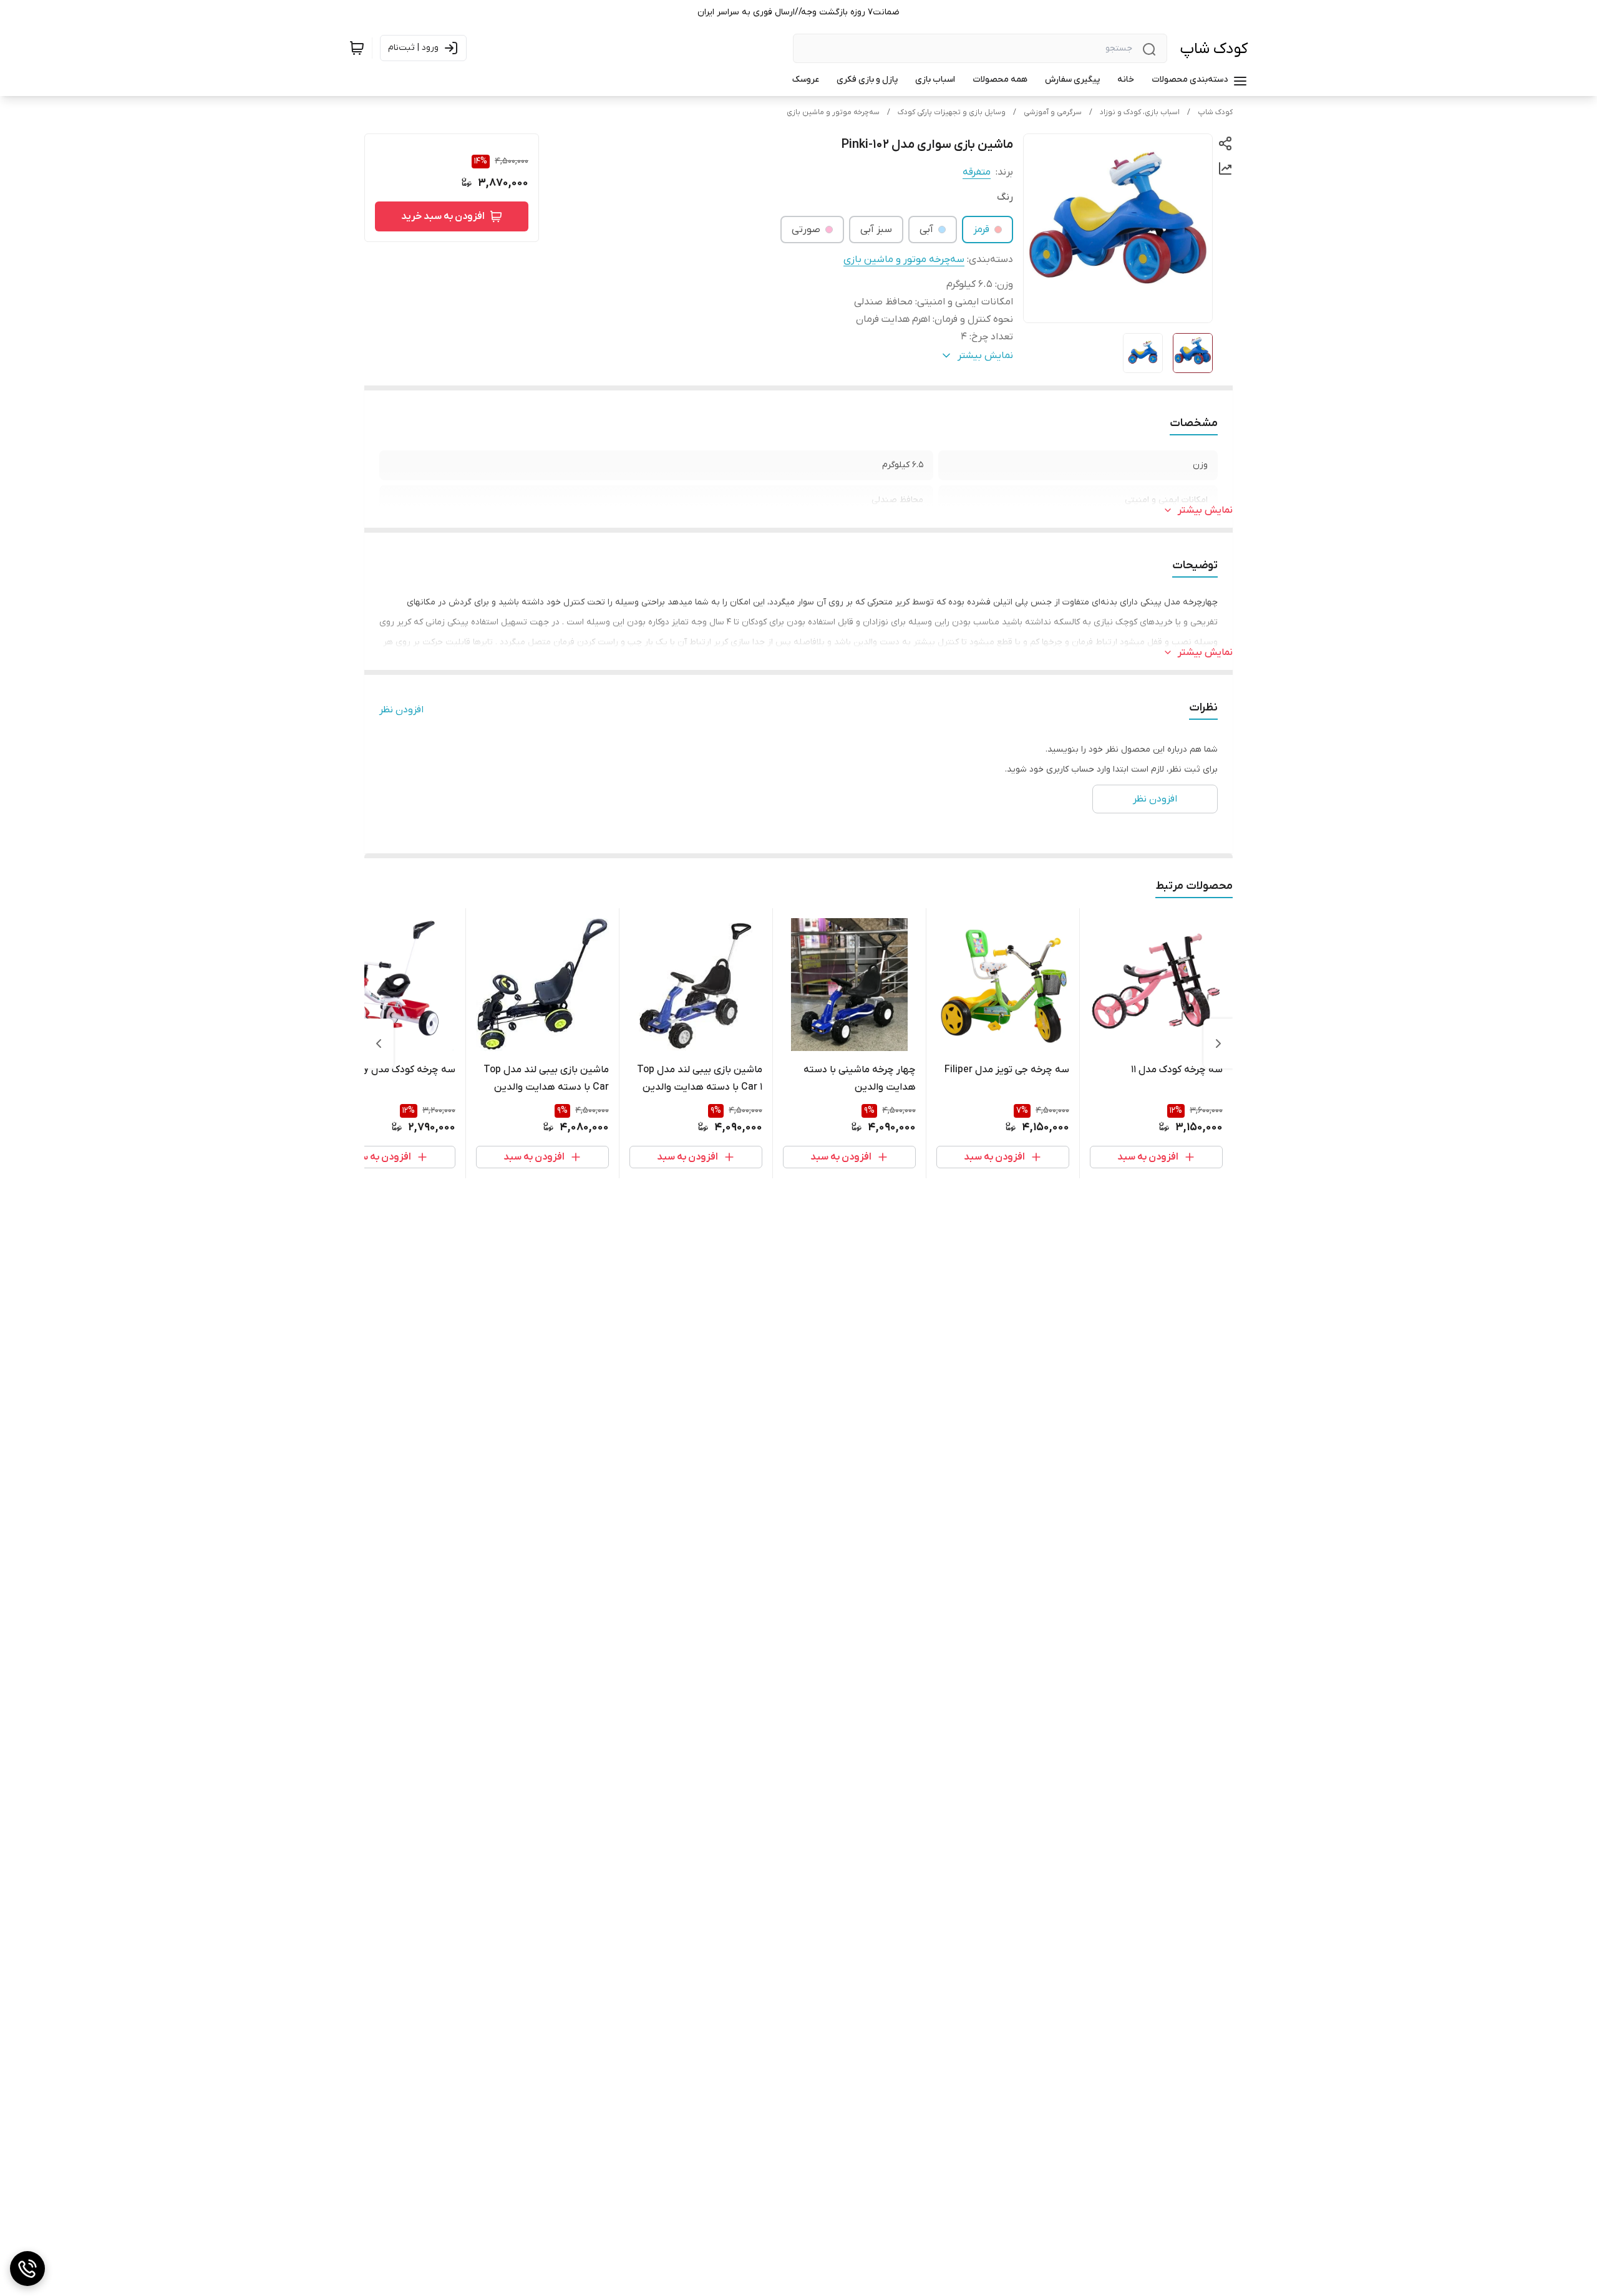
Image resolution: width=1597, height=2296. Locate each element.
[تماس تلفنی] (27, 2269)
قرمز (981, 230)
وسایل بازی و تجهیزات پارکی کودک (952, 112)
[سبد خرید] (357, 48)
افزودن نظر (401, 710)
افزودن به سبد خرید (443, 216)
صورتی (806, 230)
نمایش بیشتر (1205, 510)
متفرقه (977, 172)
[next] (379, 1044)
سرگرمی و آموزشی (1053, 112)
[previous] (1218, 1044)
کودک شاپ (1214, 49)
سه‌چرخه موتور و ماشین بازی (833, 112)
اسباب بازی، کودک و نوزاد (1140, 112)
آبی (926, 230)
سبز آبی (876, 230)
